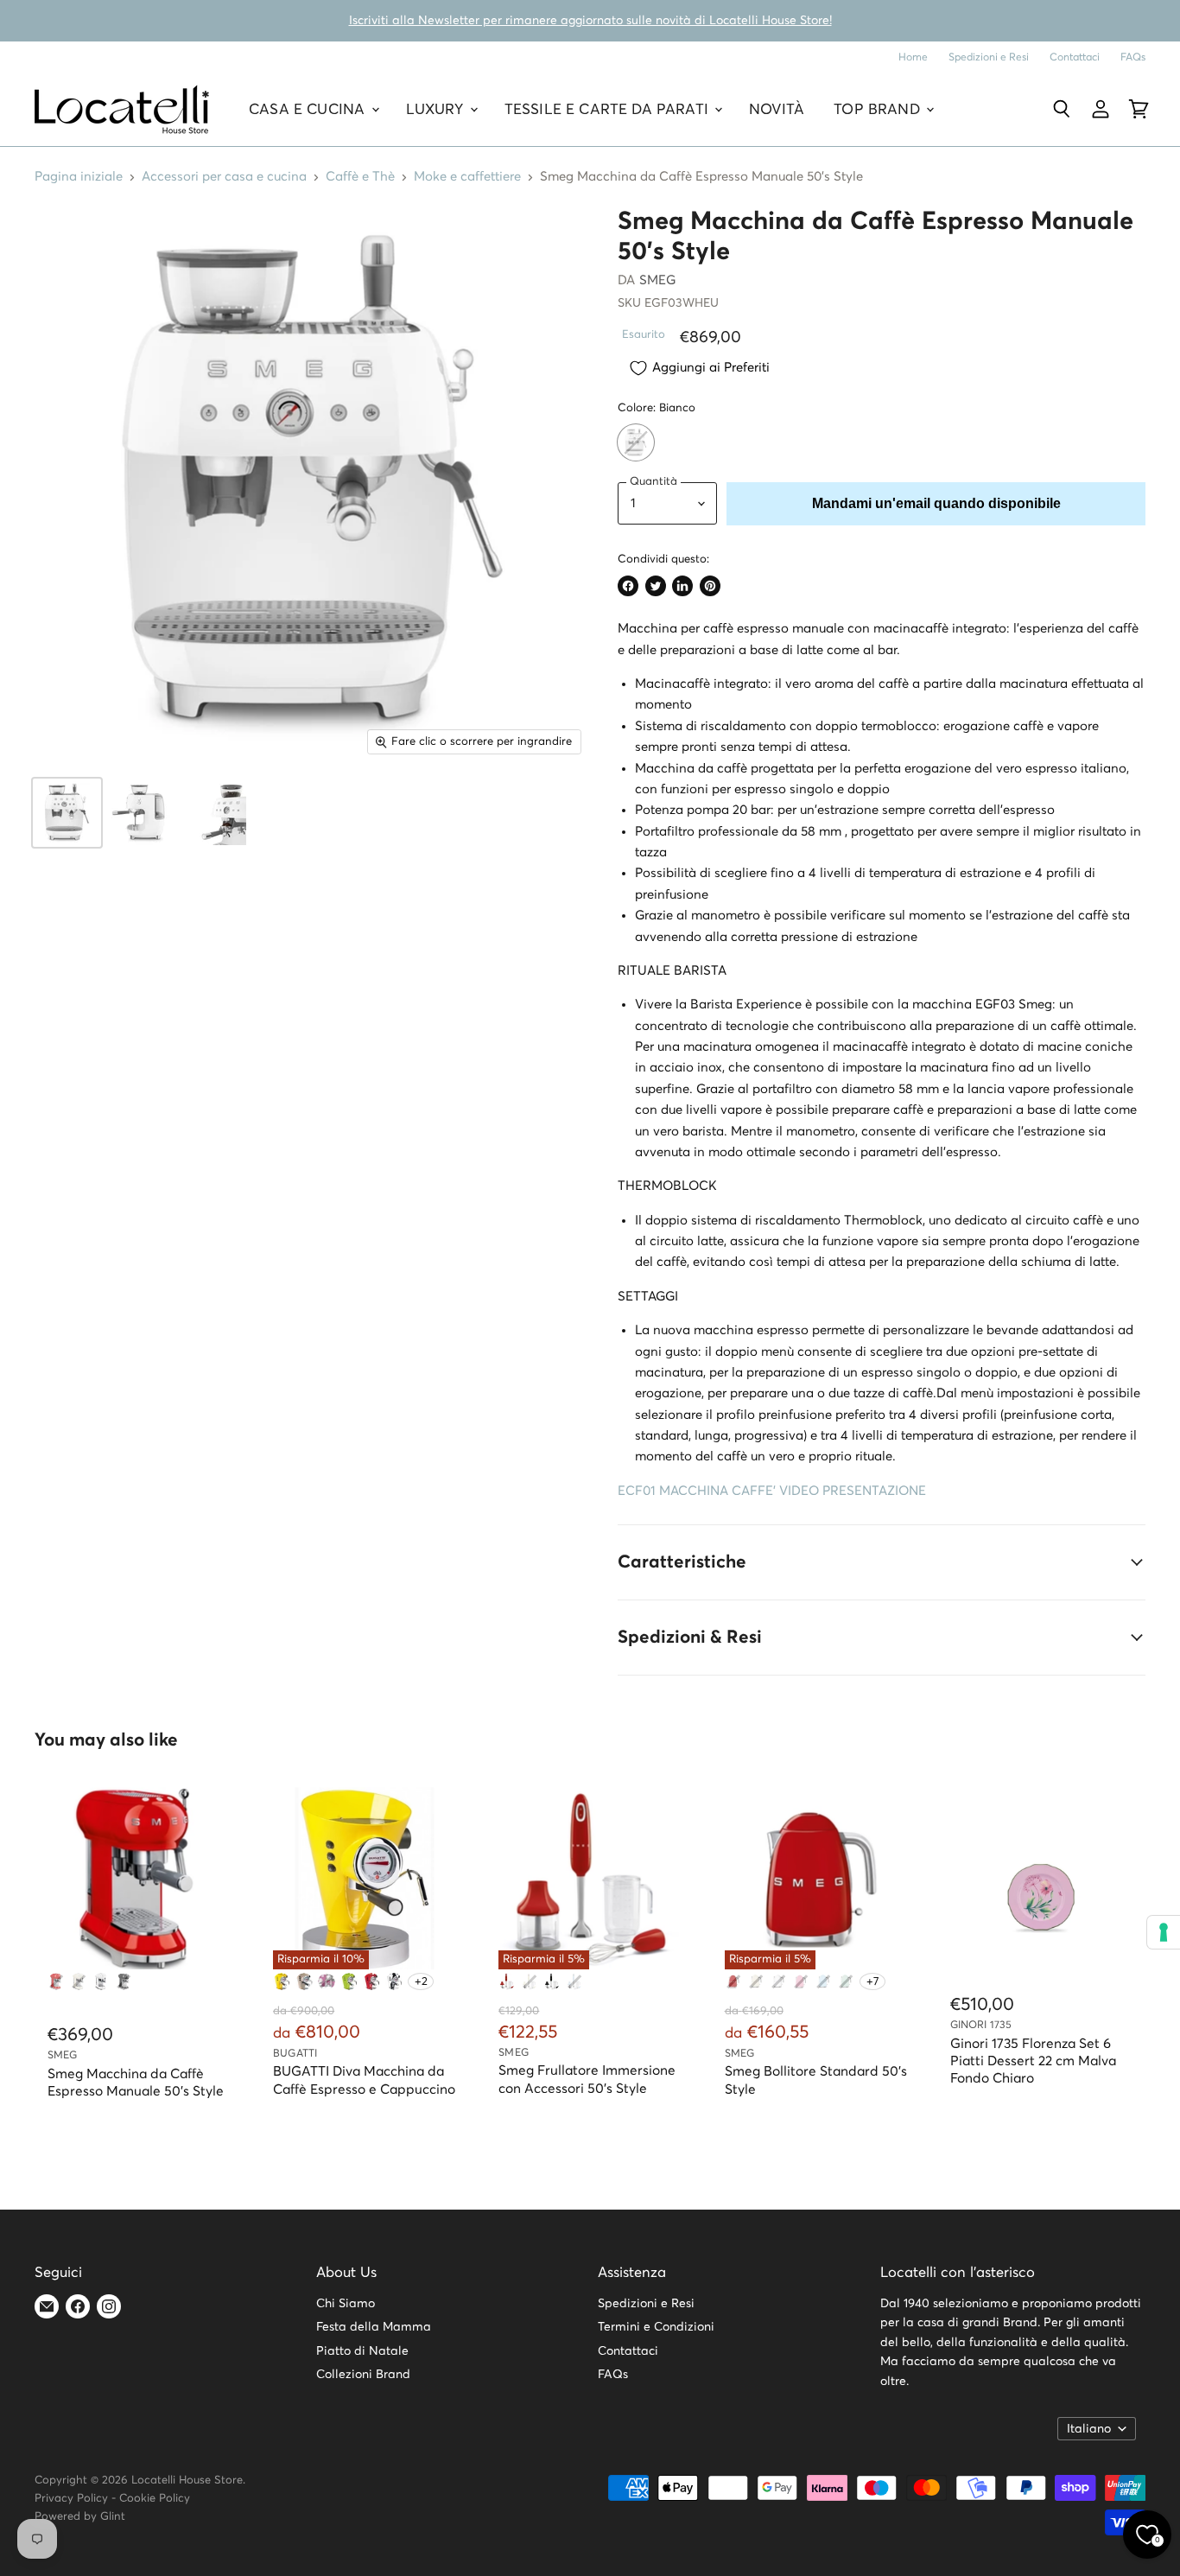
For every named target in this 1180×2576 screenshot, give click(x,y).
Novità (777, 109)
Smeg (658, 280)
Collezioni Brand (363, 2375)
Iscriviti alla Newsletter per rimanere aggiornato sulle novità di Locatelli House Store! (590, 21)
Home (913, 57)
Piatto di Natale (362, 2351)
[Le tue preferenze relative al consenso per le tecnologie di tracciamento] (1164, 1932)
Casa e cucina (309, 109)
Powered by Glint (80, 2517)
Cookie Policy (155, 2499)
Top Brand (879, 109)
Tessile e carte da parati (609, 109)
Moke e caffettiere (467, 177)
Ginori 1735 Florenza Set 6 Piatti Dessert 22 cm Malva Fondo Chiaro (1033, 2062)
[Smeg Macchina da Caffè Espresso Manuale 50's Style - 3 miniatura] (214, 813)
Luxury (437, 109)
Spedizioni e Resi (989, 57)
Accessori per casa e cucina (224, 177)
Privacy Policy (71, 2499)
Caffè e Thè (360, 177)
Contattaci (1075, 57)
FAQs (1133, 57)
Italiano (1089, 2429)
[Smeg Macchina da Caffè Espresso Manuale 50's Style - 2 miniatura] (140, 813)
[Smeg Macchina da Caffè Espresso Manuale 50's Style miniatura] (67, 813)
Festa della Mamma (374, 2327)
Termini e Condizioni (656, 2327)
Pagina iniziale (79, 177)
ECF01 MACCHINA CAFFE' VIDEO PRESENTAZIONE (772, 1491)
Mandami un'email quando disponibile (936, 503)
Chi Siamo (346, 2304)
